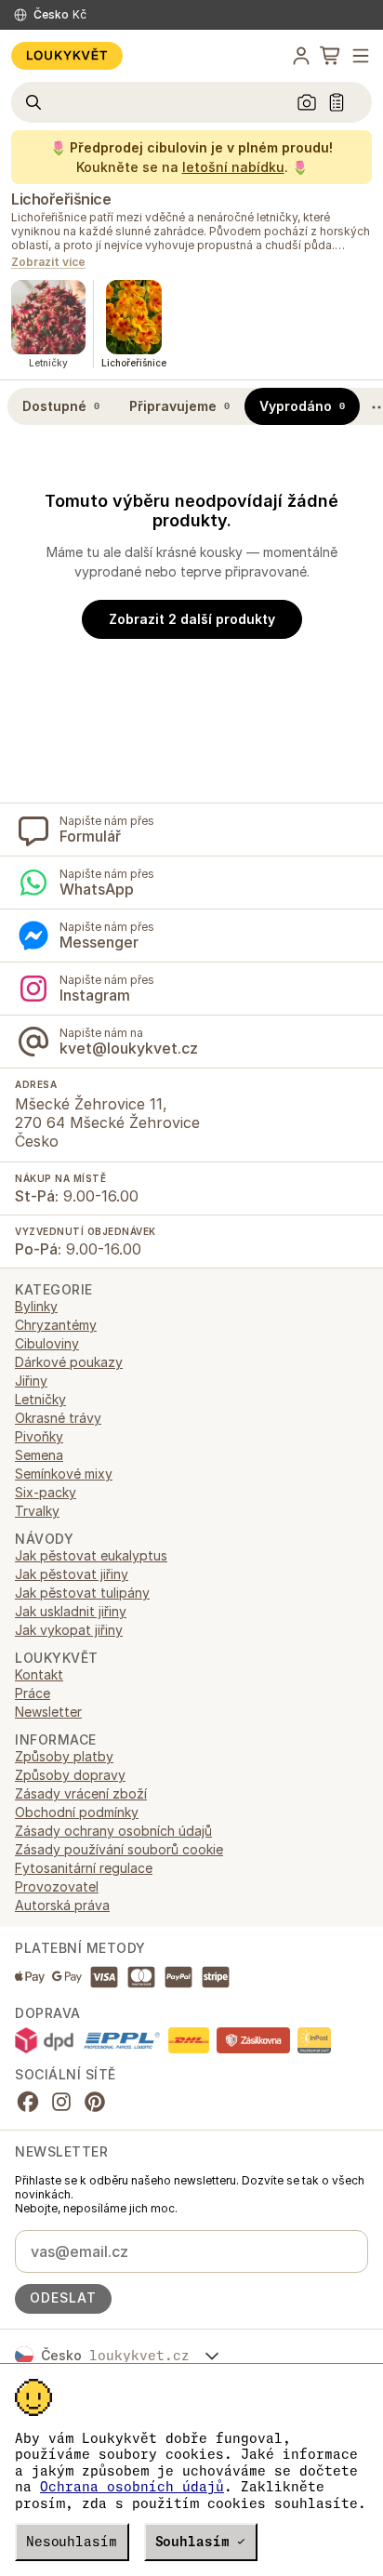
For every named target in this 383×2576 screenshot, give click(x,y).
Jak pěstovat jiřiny (72, 1574)
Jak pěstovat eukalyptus (91, 1555)
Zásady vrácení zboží (81, 1793)
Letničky (40, 1399)
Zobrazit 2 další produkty (192, 619)
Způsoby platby (64, 1756)
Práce (33, 1693)
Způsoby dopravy (70, 1775)
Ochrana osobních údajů (132, 2487)
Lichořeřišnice (61, 199)
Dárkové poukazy (69, 1362)
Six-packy (46, 1492)
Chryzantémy (56, 1325)
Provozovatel (57, 1886)
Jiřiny (31, 1381)
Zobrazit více (48, 263)
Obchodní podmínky (77, 1812)
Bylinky (36, 1306)
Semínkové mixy (64, 1474)
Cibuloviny (47, 1343)
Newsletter (48, 1712)
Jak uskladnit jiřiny (71, 1611)
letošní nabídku (233, 167)
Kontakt (39, 1674)
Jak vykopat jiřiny (69, 1630)
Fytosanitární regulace (84, 1868)
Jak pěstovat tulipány (82, 1593)
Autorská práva (62, 1905)
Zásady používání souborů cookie (119, 1849)
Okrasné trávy (58, 1418)
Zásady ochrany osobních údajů (113, 1831)
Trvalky (37, 1511)
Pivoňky (39, 1436)
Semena (39, 1455)
